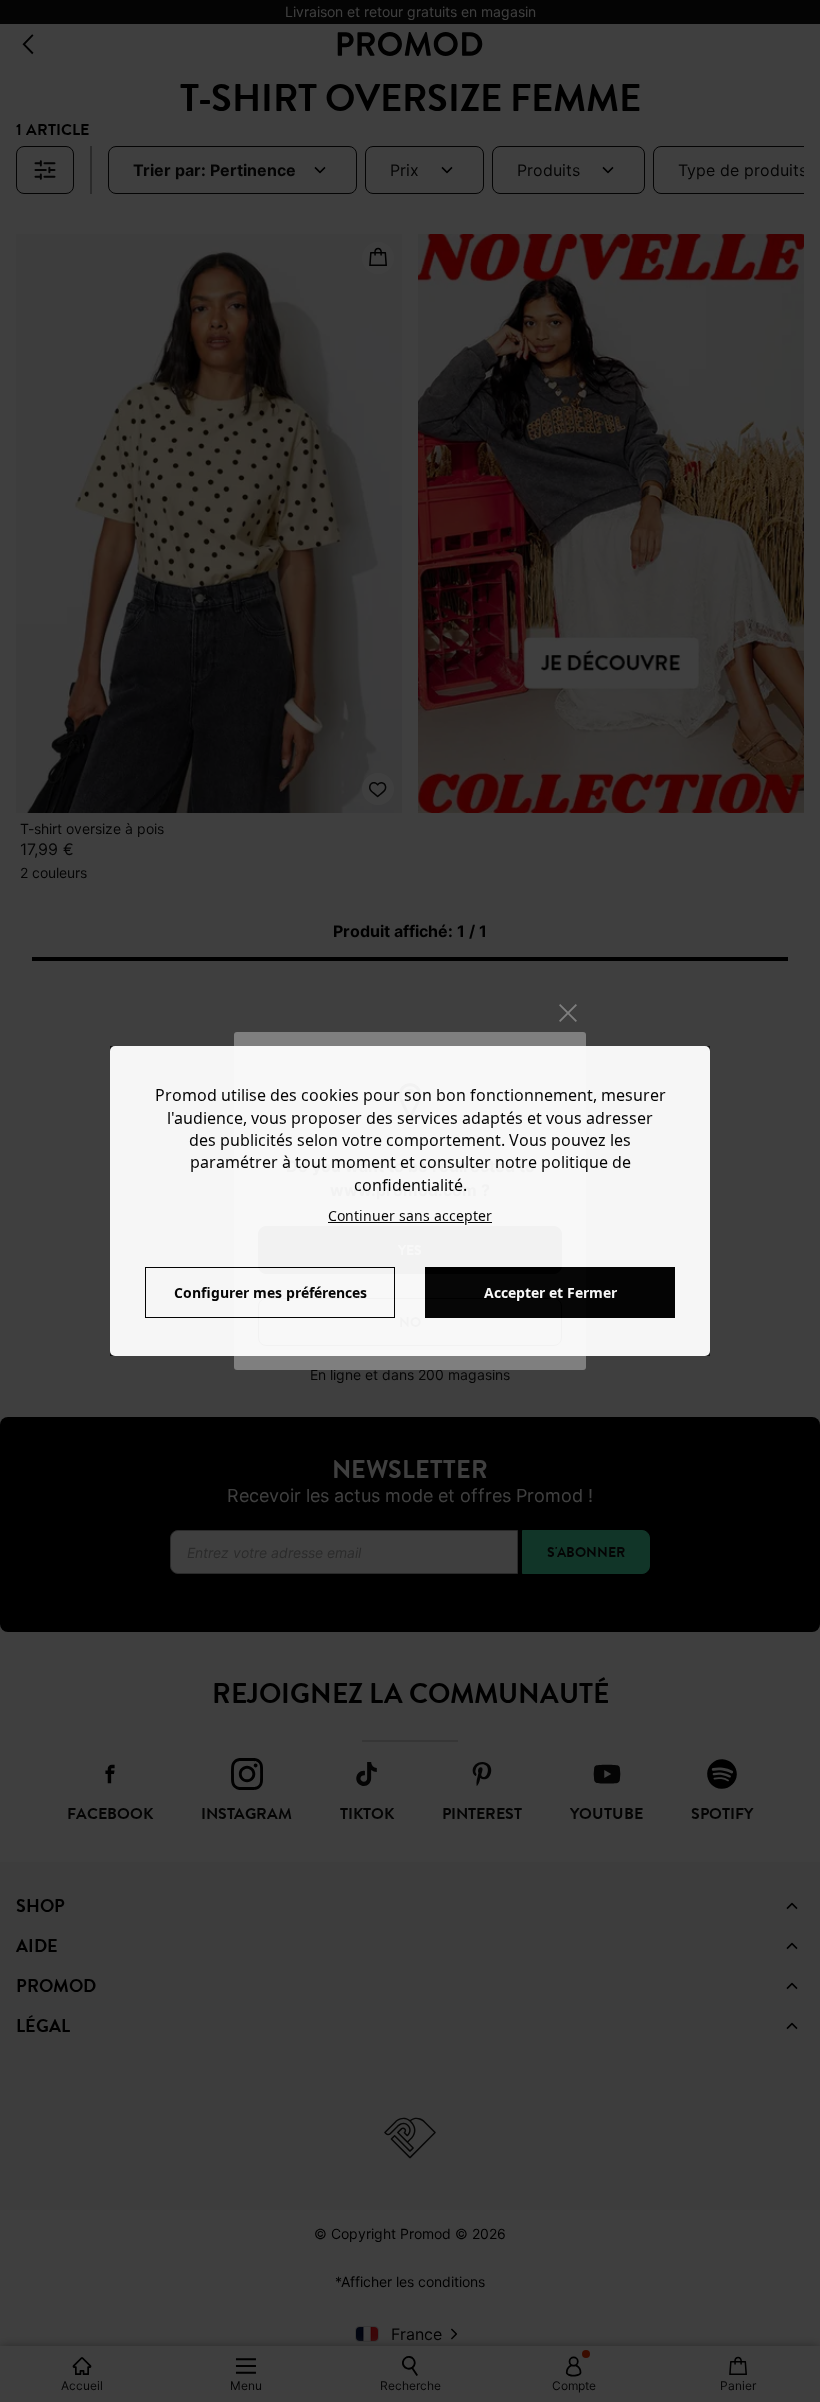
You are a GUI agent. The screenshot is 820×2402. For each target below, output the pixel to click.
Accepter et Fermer (550, 1292)
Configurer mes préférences (270, 1292)
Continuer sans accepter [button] (410, 1215)
